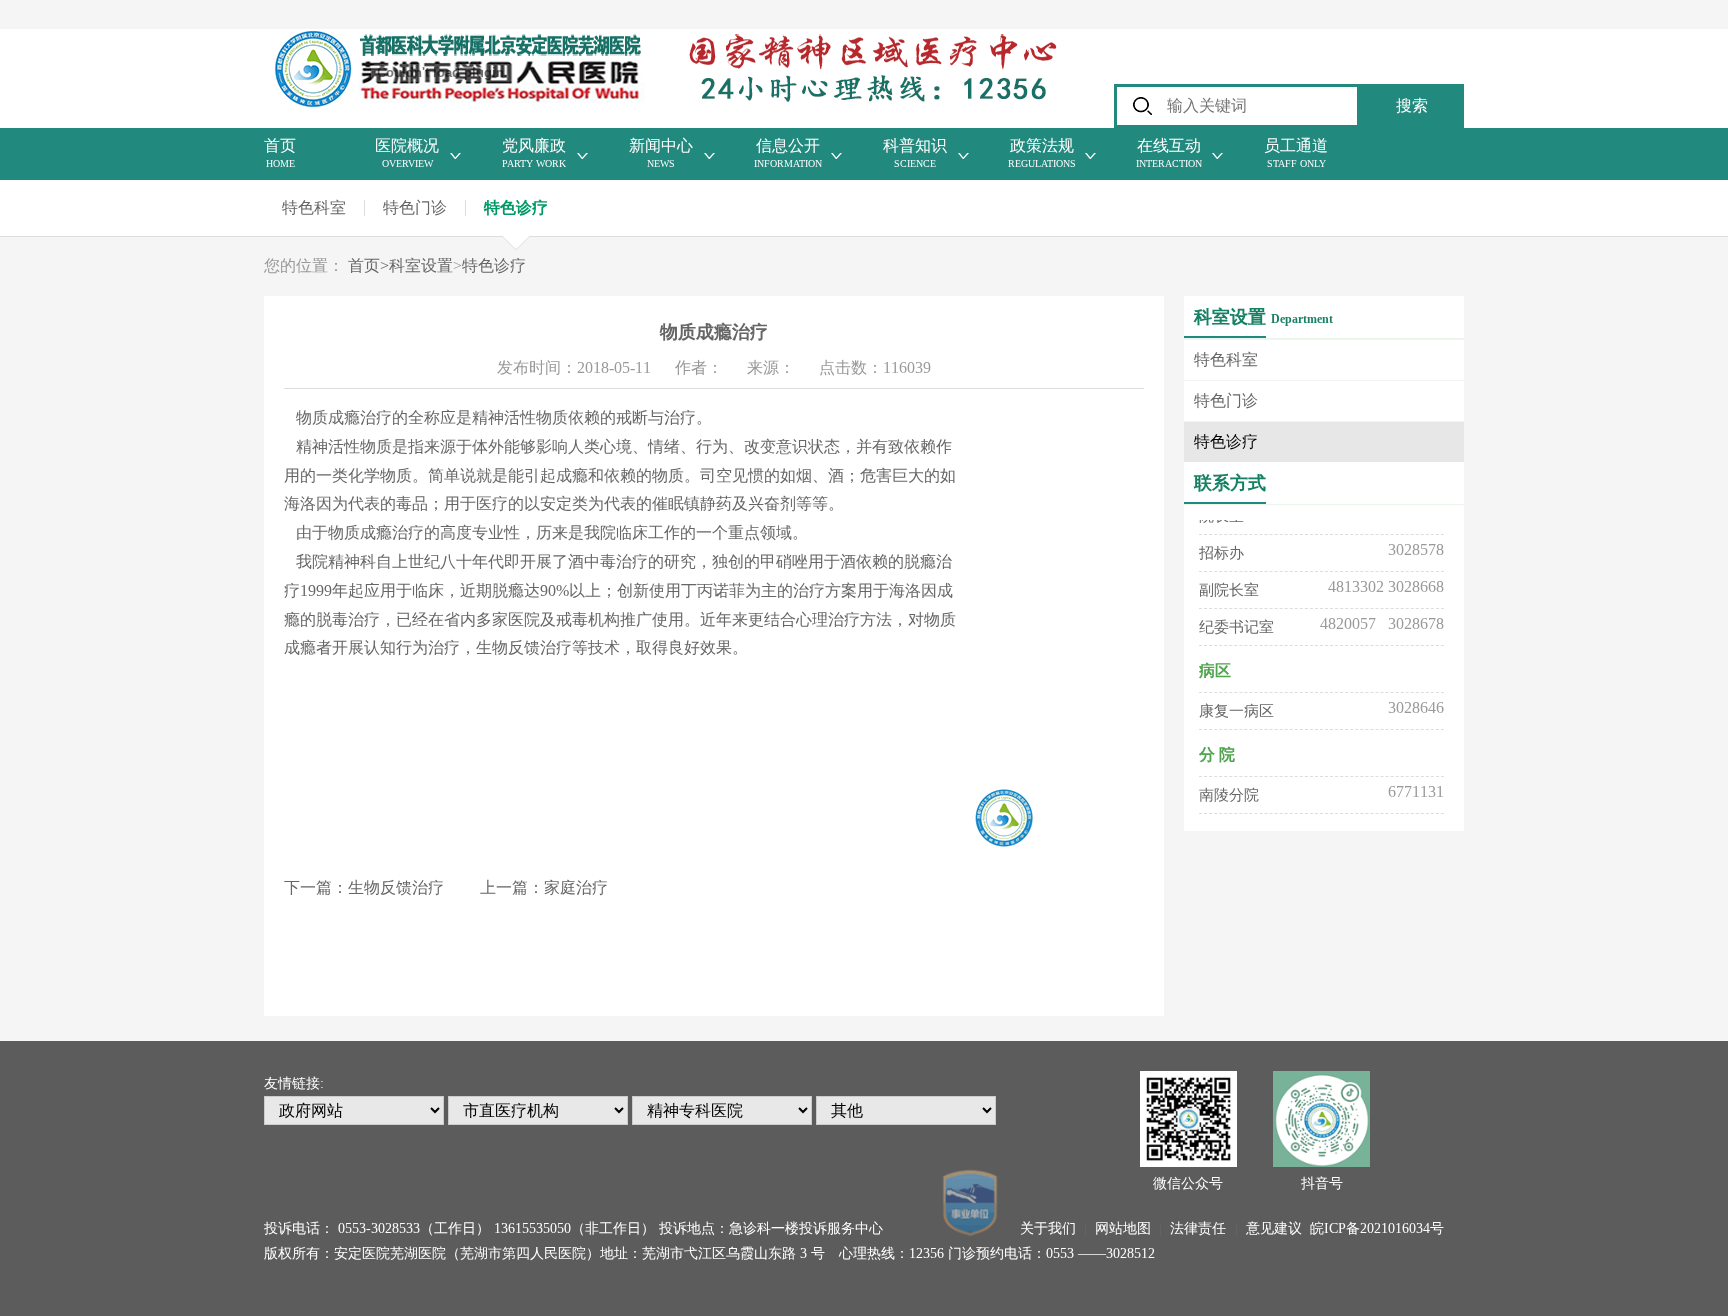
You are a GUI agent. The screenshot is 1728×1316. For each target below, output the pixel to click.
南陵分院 (1229, 788)
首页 (368, 265)
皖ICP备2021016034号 (1377, 1228)
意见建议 (1274, 1228)
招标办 (1221, 546)
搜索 (1412, 105)
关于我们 (1048, 1228)
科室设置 (421, 265)
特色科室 (314, 207)
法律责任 (1198, 1228)
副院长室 (1229, 583)
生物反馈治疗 (396, 887)
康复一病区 (1236, 704)
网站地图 (1123, 1228)
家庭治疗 (576, 887)
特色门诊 (415, 207)
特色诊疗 (516, 207)
